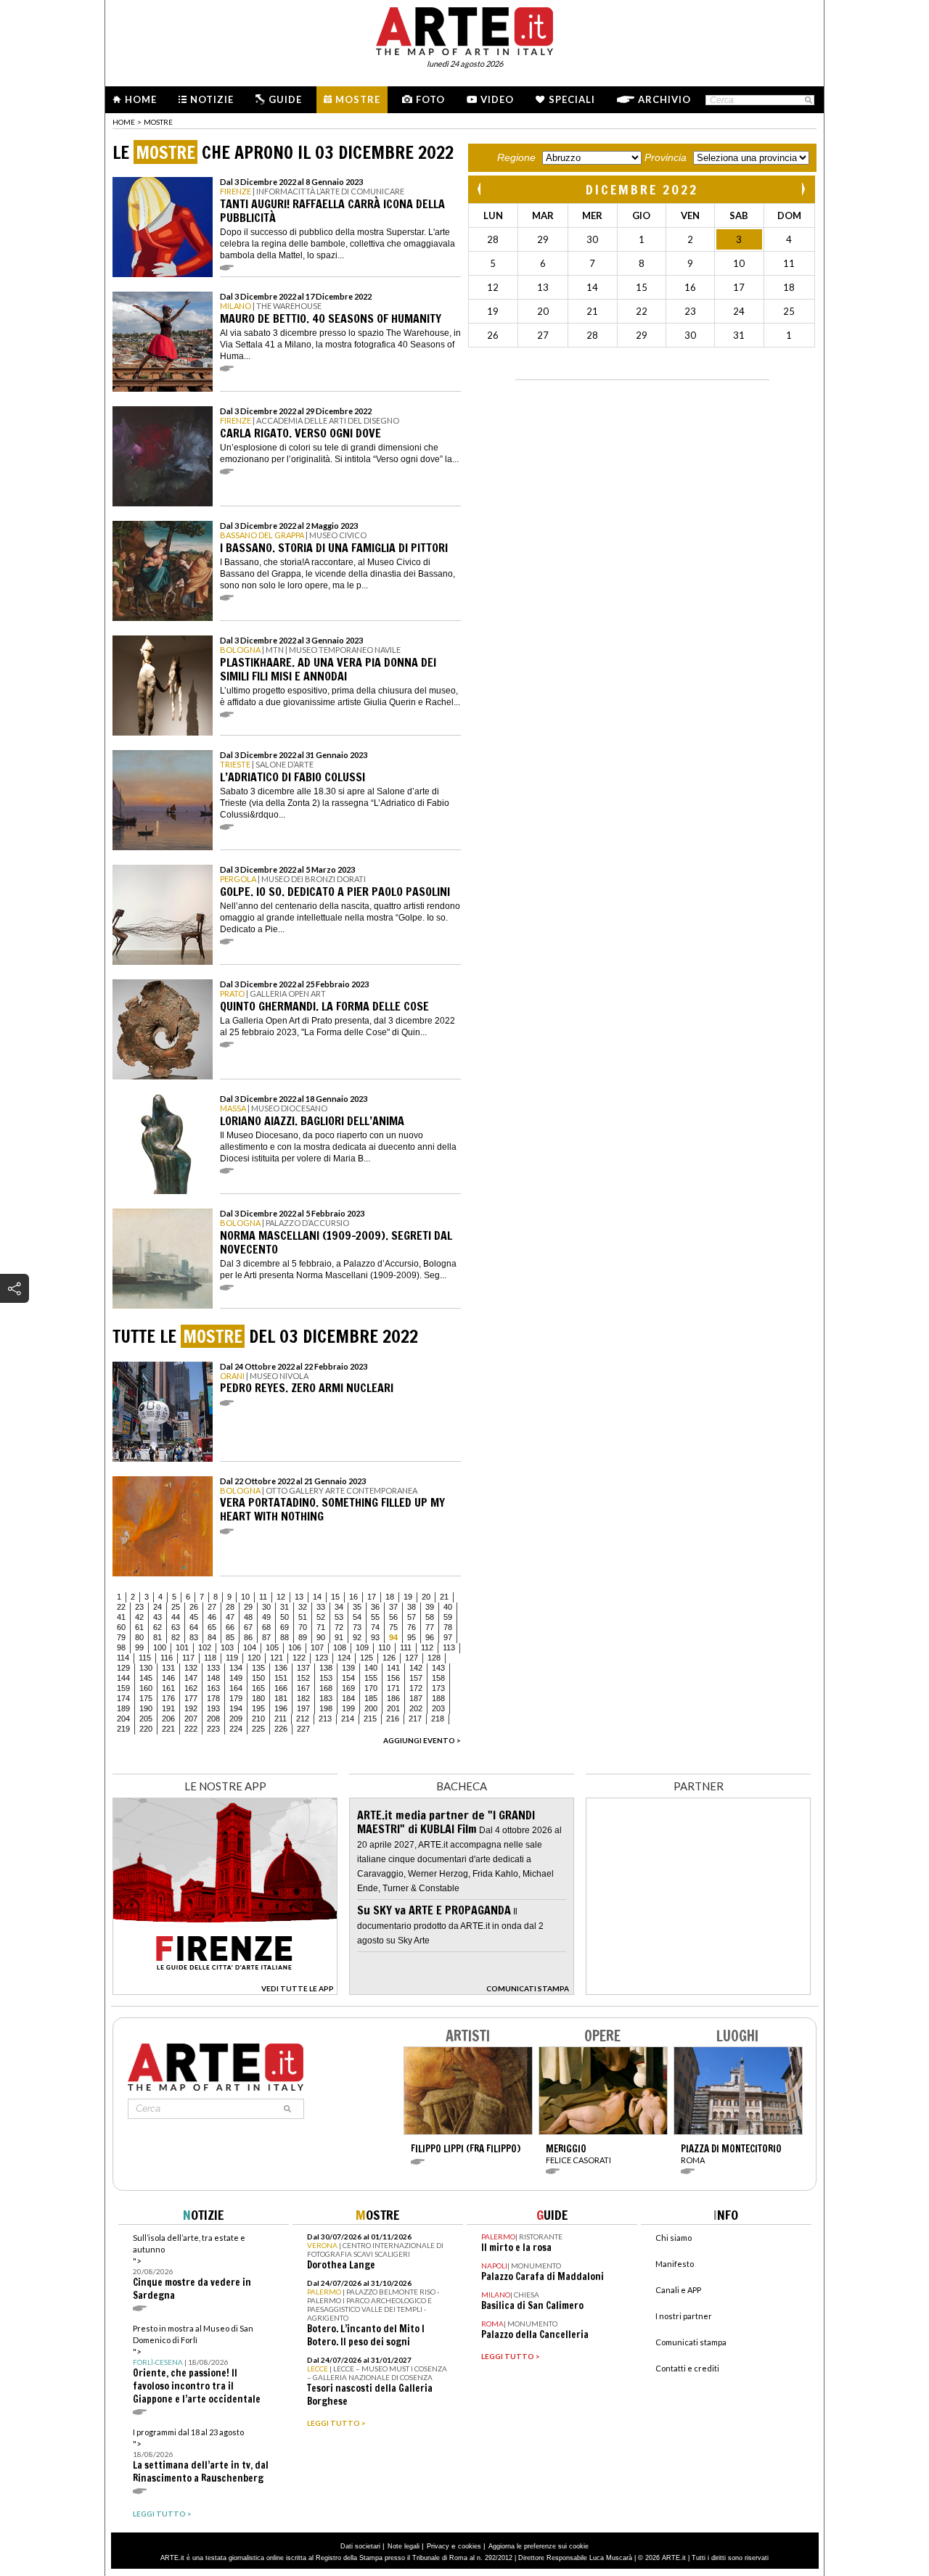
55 (375, 1617)
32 (303, 1607)
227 (303, 1729)
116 (167, 1658)
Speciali (572, 99)
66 (230, 1627)
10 (245, 1597)
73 (357, 1627)
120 (254, 1658)
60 (121, 1627)
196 (281, 1708)
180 (258, 1698)
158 (438, 1678)
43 (157, 1617)
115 (145, 1658)
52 (321, 1617)
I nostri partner (684, 2316)
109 (362, 1647)
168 (326, 1688)
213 (325, 1719)
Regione (516, 157)
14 (317, 1597)
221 (168, 1729)
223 (213, 1729)
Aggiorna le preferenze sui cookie (539, 2546)
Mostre (358, 99)
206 (168, 1719)
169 (348, 1688)
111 (406, 1647)
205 (146, 1719)
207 (191, 1719)
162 (191, 1688)
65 (212, 1627)
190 (146, 1708)
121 (277, 1658)
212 (303, 1719)
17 (372, 1597)
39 (430, 1607)
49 (266, 1617)
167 (303, 1688)
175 (146, 1698)
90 (321, 1637)
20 (426, 1597)
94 (393, 1637)
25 (176, 1607)
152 (303, 1678)
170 (371, 1688)
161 (168, 1688)
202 (416, 1708)
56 (393, 1617)
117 (188, 1658)
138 (326, 1668)
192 (191, 1708)
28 (230, 1607)
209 (236, 1719)
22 (121, 1607)
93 (375, 1637)
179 (236, 1698)
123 (322, 1658)
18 (390, 1597)
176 (168, 1698)
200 (371, 1708)
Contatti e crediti (687, 2368)
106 (295, 1647)
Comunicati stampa (691, 2342)
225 (258, 1729)
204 (123, 1719)
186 (393, 1698)
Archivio (664, 99)
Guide (285, 99)
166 (281, 1688)
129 (123, 1668)
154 (348, 1678)
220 (146, 1729)
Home (141, 99)
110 (384, 1647)
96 (430, 1637)
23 (139, 1607)
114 (123, 1658)
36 (375, 1607)
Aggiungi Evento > (422, 1740)
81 (157, 1637)
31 (285, 1607)
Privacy (438, 2546)
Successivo (803, 189)
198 (326, 1708)
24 (157, 1607)
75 (393, 1627)
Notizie (212, 99)
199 (348, 1708)
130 (146, 1668)
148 (213, 1678)
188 (438, 1698)
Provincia (666, 157)
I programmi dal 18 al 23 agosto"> (201, 2456)
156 (393, 1678)
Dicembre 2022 (642, 189)
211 (281, 1719)
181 (281, 1698)
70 (303, 1627)
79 (121, 1637)
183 (326, 1698)
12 (281, 1597)
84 (212, 1637)
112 (427, 1647)
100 (160, 1647)
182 (303, 1698)
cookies (470, 2546)
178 (213, 1698)
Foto (430, 99)
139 (348, 1668)
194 (236, 1708)
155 (371, 1678)
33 (321, 1607)
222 (191, 1729)
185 (371, 1698)
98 (121, 1647)
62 (157, 1627)
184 (348, 1698)
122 (299, 1658)
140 (371, 1668)
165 (258, 1688)
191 (168, 1708)
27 (212, 1607)
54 (357, 1617)
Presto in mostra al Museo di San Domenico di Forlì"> (197, 2365)
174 (123, 1698)
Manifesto (675, 2264)
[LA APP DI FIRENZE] (225, 1991)
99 (139, 1647)
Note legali (404, 2546)
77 (430, 1627)
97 (448, 1637)
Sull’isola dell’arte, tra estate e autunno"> (192, 2267)
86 (248, 1637)
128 (434, 1658)
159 (123, 1688)
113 (449, 1647)
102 (205, 1647)
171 (393, 1688)
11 (263, 1597)
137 (303, 1668)
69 (285, 1627)
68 (266, 1627)
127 (412, 1658)
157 (416, 1678)
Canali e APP (678, 2290)
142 (416, 1668)
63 (176, 1627)
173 (438, 1688)
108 (340, 1647)
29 (248, 1607)
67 (248, 1627)
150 (258, 1678)
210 (258, 1719)
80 (139, 1637)
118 (210, 1658)
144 (123, 1678)
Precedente (480, 189)
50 (285, 1617)
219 (123, 1729)
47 (230, 1617)
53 (339, 1617)
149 (236, 1678)
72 (339, 1627)
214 (348, 1719)
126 (389, 1658)
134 (236, 1668)
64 (194, 1627)
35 (357, 1607)
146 (168, 1678)
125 (367, 1658)
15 (335, 1597)
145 (146, 1678)
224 (236, 1729)
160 (146, 1688)
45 (194, 1617)
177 (191, 1698)
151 (281, 1678)
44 (176, 1617)
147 (191, 1678)
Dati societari (360, 2546)
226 (281, 1729)
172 (416, 1688)
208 (213, 1719)
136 (281, 1668)
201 (393, 1708)
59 (448, 1617)
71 (321, 1627)
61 (139, 1627)
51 (303, 1617)
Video (497, 99)
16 (353, 1597)
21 (444, 1597)
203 (438, 1708)
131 (168, 1668)
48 (248, 1617)
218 (438, 1719)
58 (430, 1617)
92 (357, 1637)
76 (412, 1627)
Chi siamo (674, 2238)
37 (393, 1607)
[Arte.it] (464, 29)
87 (266, 1637)
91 (339, 1637)
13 (299, 1597)
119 (232, 1658)
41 (121, 1617)
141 (393, 1668)
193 (213, 1708)
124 (344, 1658)
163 (213, 1688)
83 (194, 1637)
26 (194, 1607)
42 (139, 1617)
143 (438, 1668)
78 (448, 1627)
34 (339, 1607)
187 (416, 1698)
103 (227, 1647)
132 (191, 1668)
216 (393, 1719)
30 (266, 1607)
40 (448, 1607)
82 (176, 1637)
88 (285, 1637)
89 (303, 1637)
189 (123, 1708)
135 (258, 1668)
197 (303, 1708)
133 (213, 1668)
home (124, 122)
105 (272, 1647)
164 (236, 1688)
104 (250, 1647)
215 (370, 1719)
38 (412, 1607)
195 (258, 1708)
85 (230, 1637)
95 (412, 1637)
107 (317, 1647)
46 (212, 1617)
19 (408, 1597)
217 (415, 1719)
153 (326, 1678)
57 (412, 1617)
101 (182, 1647)
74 (375, 1627)
